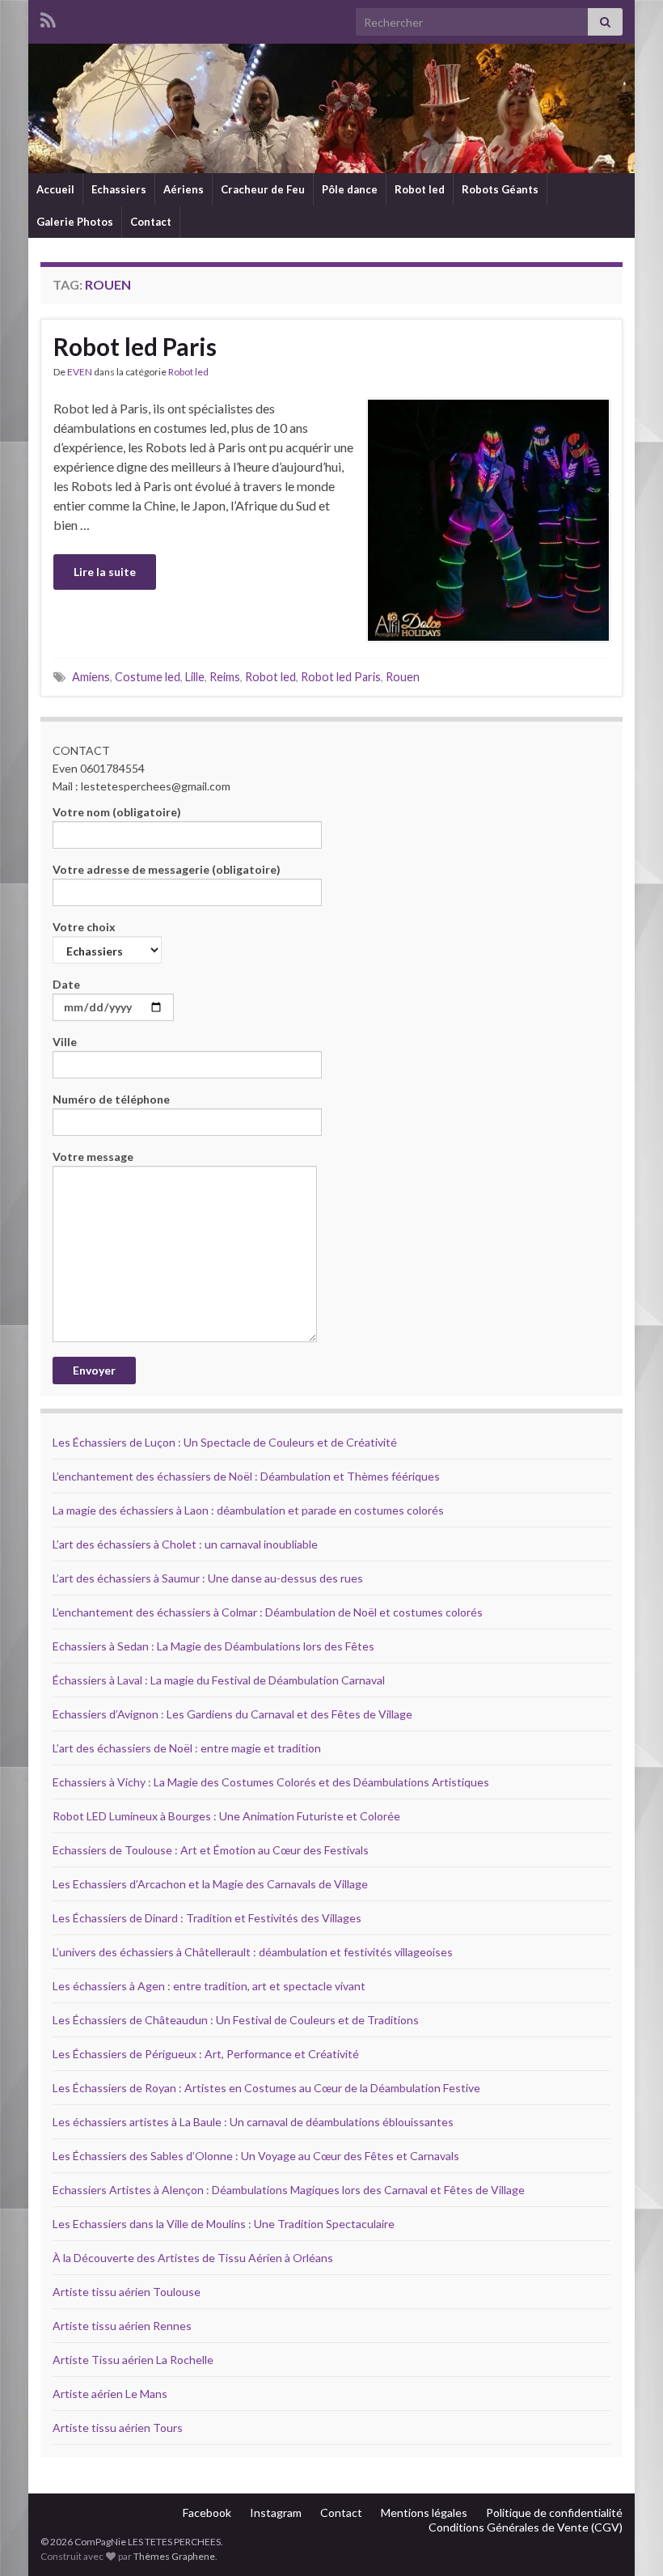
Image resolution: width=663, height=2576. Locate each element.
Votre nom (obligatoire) (117, 812)
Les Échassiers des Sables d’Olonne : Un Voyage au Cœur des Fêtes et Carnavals (256, 2156)
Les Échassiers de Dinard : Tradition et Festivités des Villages (207, 1918)
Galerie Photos (75, 222)
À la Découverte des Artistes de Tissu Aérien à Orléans (193, 2258)
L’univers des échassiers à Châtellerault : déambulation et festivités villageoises (253, 1952)
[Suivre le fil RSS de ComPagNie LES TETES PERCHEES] (48, 17)
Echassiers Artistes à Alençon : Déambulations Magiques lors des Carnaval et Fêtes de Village (289, 2190)
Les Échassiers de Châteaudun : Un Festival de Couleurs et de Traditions (236, 2020)
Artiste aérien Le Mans (110, 2394)
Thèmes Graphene (174, 2556)
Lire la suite (105, 572)
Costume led (148, 677)
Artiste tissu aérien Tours (118, 2428)
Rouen (403, 677)
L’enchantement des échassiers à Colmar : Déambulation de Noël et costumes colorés (268, 1612)
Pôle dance (350, 189)
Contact (151, 222)
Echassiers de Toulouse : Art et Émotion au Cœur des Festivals (211, 1850)
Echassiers (119, 189)
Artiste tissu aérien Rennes (122, 2326)
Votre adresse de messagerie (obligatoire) (167, 869)
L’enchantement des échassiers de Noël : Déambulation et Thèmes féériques (246, 1476)
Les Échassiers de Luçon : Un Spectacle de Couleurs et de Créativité (225, 1442)
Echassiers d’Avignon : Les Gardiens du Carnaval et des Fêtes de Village (232, 1714)
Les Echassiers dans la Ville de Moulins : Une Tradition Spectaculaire (224, 2224)
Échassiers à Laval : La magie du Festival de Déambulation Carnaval (219, 1680)
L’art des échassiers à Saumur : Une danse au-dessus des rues (208, 1578)
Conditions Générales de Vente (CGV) (526, 2527)
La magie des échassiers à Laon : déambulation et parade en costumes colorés (248, 1510)
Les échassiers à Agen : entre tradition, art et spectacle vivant (209, 1986)
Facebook (207, 2512)
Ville (65, 1042)
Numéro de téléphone (111, 1099)
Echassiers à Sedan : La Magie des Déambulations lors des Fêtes (213, 1646)
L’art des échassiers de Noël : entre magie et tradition (187, 1748)
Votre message (93, 1157)
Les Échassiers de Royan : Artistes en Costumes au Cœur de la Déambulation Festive (266, 2088)
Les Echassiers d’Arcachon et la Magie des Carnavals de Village (210, 1884)
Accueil (55, 189)
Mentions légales (424, 2512)
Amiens (91, 677)
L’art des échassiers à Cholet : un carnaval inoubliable (185, 1544)
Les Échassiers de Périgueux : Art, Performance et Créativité (206, 2054)
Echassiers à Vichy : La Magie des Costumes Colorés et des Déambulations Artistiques (271, 1782)
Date (66, 984)
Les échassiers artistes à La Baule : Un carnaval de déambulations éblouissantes (253, 2122)
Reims (225, 677)
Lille (195, 677)
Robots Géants (500, 189)
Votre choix (84, 927)
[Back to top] (627, 2540)
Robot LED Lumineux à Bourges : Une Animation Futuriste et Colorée (226, 1816)
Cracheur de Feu (263, 189)
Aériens (184, 189)
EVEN (80, 372)
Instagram (276, 2512)
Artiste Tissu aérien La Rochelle (133, 2360)
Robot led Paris (135, 346)
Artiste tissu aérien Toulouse (127, 2292)
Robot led (420, 189)
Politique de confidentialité (554, 2512)
